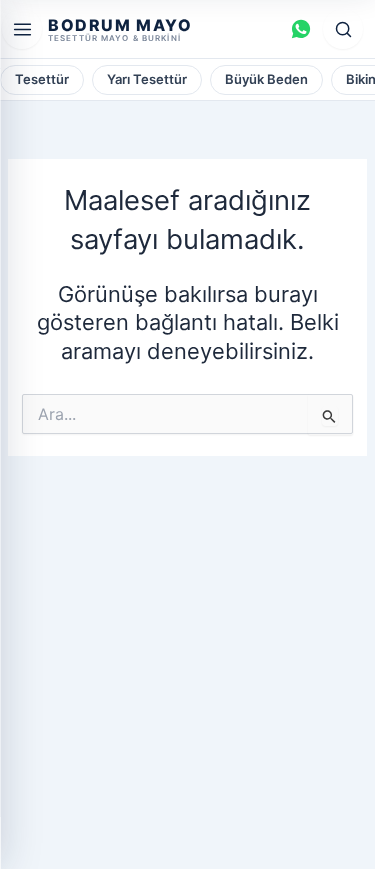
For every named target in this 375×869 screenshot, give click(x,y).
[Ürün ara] (343, 29)
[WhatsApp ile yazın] (301, 29)
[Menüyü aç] (22, 29)
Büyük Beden (266, 79)
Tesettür (42, 79)
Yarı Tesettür (147, 79)
